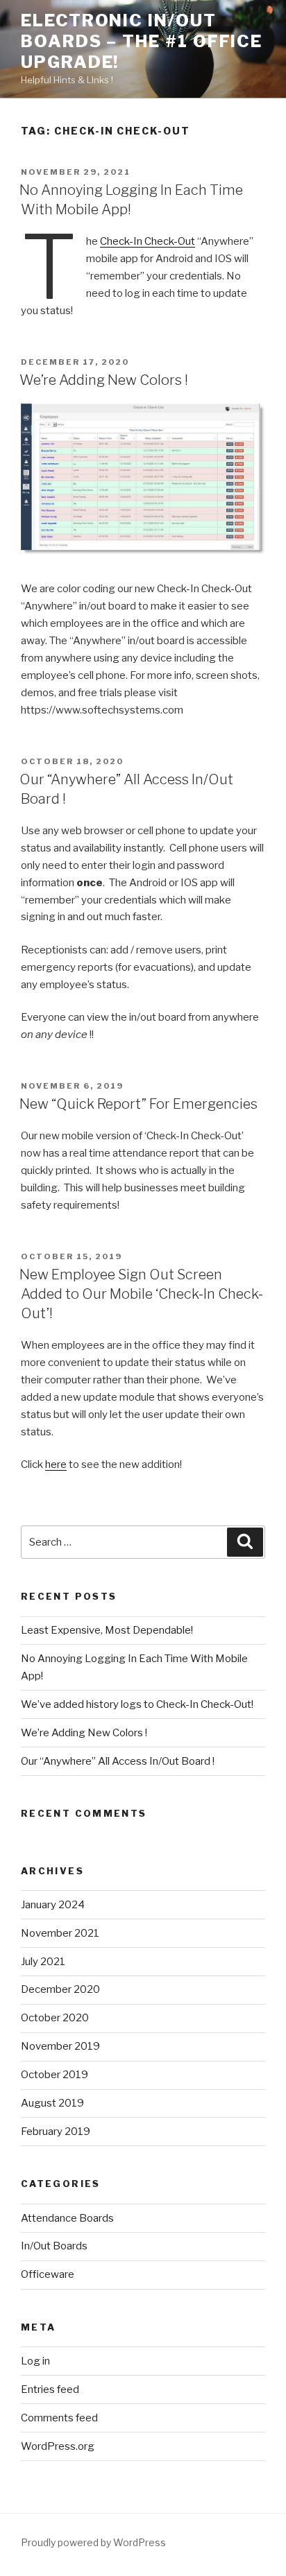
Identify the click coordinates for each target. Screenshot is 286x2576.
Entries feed (50, 2389)
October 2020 (55, 2018)
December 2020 (60, 1989)
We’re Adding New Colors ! (104, 380)
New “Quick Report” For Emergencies (138, 1104)
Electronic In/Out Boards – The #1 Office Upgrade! (142, 41)
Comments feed (59, 2418)
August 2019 (52, 2103)
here (56, 1464)
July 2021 (43, 1962)
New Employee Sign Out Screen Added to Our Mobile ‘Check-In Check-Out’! (141, 1294)
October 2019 (54, 2075)
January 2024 (53, 1905)
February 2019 (56, 2132)
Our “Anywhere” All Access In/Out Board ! (118, 1761)
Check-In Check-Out (148, 241)
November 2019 (60, 2046)
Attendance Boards (67, 2218)
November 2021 (60, 1933)
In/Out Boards (54, 2246)
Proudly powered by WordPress (93, 2542)
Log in (35, 2361)
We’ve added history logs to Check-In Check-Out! (137, 1704)
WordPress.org (58, 2446)
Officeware (48, 2274)
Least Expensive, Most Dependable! (107, 1630)
